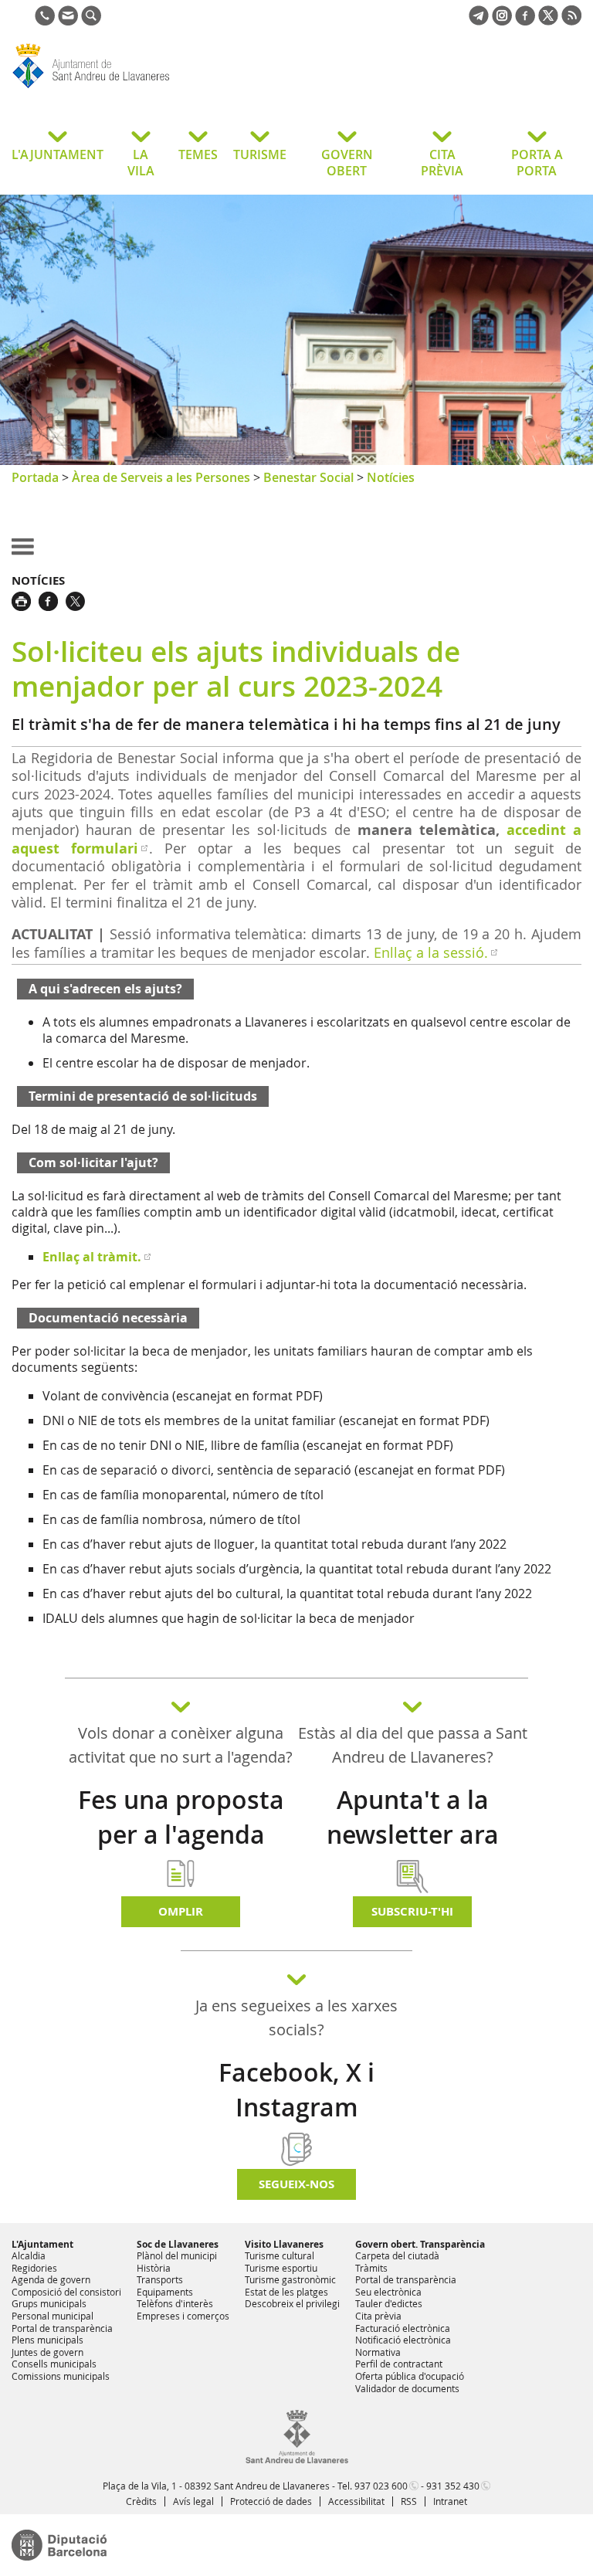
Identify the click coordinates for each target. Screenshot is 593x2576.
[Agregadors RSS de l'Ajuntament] (571, 21)
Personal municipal (53, 2316)
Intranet (450, 2501)
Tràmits (371, 2268)
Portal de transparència (62, 2328)
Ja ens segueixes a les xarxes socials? (296, 2018)
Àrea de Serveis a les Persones (161, 477)
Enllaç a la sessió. (431, 952)
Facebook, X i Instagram (296, 2090)
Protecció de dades (271, 2501)
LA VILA (141, 163)
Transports (160, 2279)
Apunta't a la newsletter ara (413, 1817)
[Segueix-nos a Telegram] (479, 21)
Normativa (378, 2352)
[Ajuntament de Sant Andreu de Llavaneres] (297, 2460)
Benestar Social (308, 477)
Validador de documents (407, 2388)
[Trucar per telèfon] (45, 21)
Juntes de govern (47, 2352)
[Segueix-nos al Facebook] (525, 21)
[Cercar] (91, 21)
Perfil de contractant (399, 2364)
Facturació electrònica (403, 2328)
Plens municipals (47, 2340)
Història (154, 2268)
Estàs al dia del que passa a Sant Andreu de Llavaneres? (413, 1745)
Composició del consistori (66, 2292)
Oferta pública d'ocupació (410, 2376)
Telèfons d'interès (175, 2303)
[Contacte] (68, 21)
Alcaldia (29, 2255)
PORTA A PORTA (537, 163)
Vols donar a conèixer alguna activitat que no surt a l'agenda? (181, 1745)
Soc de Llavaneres (178, 2244)
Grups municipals (49, 2303)
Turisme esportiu (281, 2268)
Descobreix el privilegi (292, 2303)
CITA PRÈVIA (442, 163)
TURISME (260, 154)
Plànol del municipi (177, 2255)
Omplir (181, 1911)
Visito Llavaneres (284, 2244)
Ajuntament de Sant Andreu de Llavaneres (135, 88)
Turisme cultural (280, 2255)
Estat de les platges (286, 2292)
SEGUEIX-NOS (296, 2184)
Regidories (34, 2268)
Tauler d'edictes (389, 2303)
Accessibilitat (356, 2501)
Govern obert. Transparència (420, 2244)
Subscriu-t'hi (412, 1911)
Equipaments (165, 2292)
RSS (409, 2501)
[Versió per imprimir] (25, 599)
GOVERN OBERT (347, 163)
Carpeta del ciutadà (397, 2255)
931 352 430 (453, 2486)
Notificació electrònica (403, 2340)
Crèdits (141, 2501)
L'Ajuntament (42, 2244)
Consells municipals (54, 2364)
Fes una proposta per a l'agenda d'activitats (181, 1834)
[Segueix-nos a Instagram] (502, 21)
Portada (35, 477)
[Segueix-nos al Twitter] (548, 21)
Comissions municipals (61, 2376)
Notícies (391, 477)
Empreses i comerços (183, 2316)
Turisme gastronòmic (290, 2279)
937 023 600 (381, 2486)
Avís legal (193, 2501)
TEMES (198, 154)
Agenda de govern (51, 2279)
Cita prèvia (378, 2316)
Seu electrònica (388, 2292)
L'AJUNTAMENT (58, 154)
